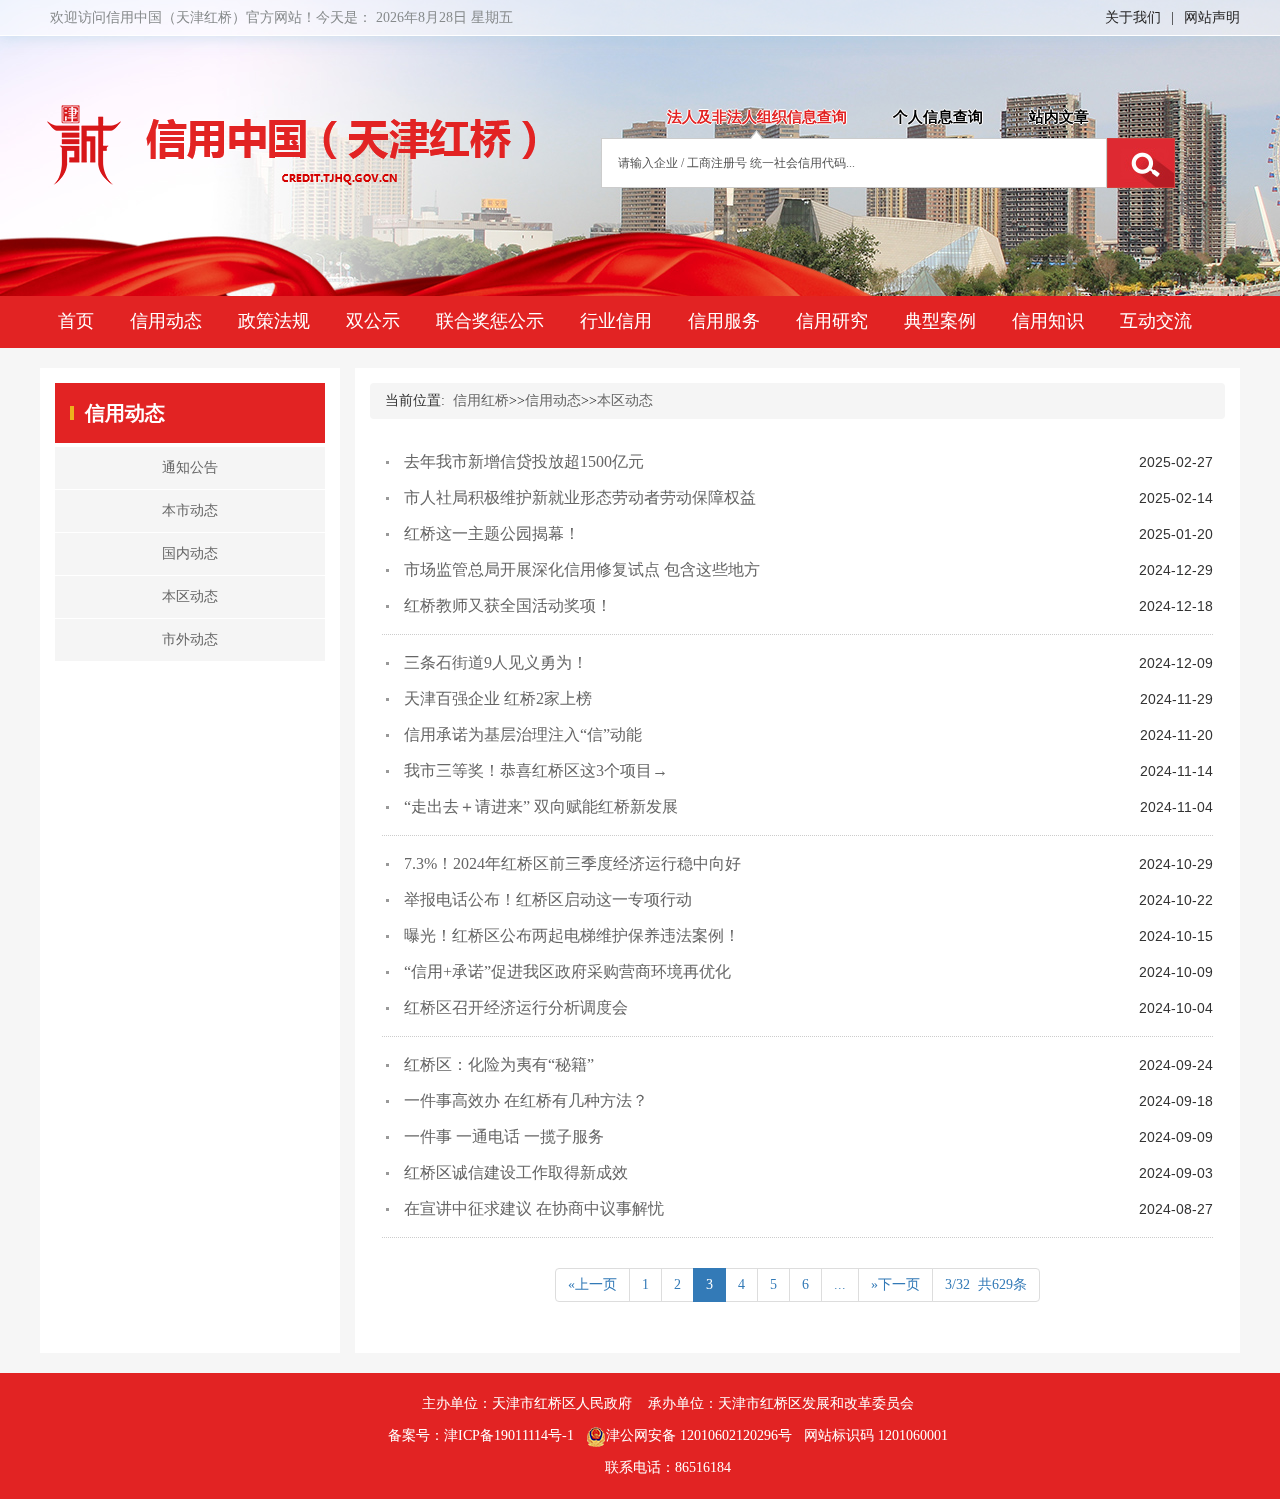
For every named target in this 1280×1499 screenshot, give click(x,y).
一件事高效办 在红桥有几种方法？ (526, 1100)
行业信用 (616, 321)
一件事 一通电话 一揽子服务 (504, 1136)
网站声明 (1212, 17)
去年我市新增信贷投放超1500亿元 (524, 461)
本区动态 (625, 400)
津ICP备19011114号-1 (509, 1435)
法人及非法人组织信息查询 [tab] (757, 117)
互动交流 (1156, 321)
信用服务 (724, 321)
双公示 (373, 321)
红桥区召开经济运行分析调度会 (516, 1007)
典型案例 (940, 321)
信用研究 (832, 321)
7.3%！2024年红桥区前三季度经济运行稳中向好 (572, 863)
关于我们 (1133, 17)
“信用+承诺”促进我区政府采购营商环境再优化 (567, 971)
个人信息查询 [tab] (938, 117)
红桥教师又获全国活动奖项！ (508, 605)
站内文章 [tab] (1059, 117)
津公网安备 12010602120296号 (699, 1435)
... (840, 1284)
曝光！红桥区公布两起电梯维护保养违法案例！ (572, 935)
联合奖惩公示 (490, 321)
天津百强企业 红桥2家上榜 (498, 698)
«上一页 (592, 1284)
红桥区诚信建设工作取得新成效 (516, 1172)
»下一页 (895, 1284)
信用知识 (1048, 321)
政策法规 (274, 321)
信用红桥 (481, 400)
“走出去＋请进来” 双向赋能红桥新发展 (541, 806)
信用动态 (166, 321)
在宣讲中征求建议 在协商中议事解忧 (534, 1208)
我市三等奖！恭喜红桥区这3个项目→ (536, 770)
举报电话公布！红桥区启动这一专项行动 (548, 899)
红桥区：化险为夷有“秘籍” (499, 1064)
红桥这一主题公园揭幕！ (492, 533)
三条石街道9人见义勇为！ (496, 662)
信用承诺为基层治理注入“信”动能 (523, 734)
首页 (76, 321)
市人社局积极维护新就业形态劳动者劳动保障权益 (580, 497)
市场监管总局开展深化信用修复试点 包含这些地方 (582, 569)
